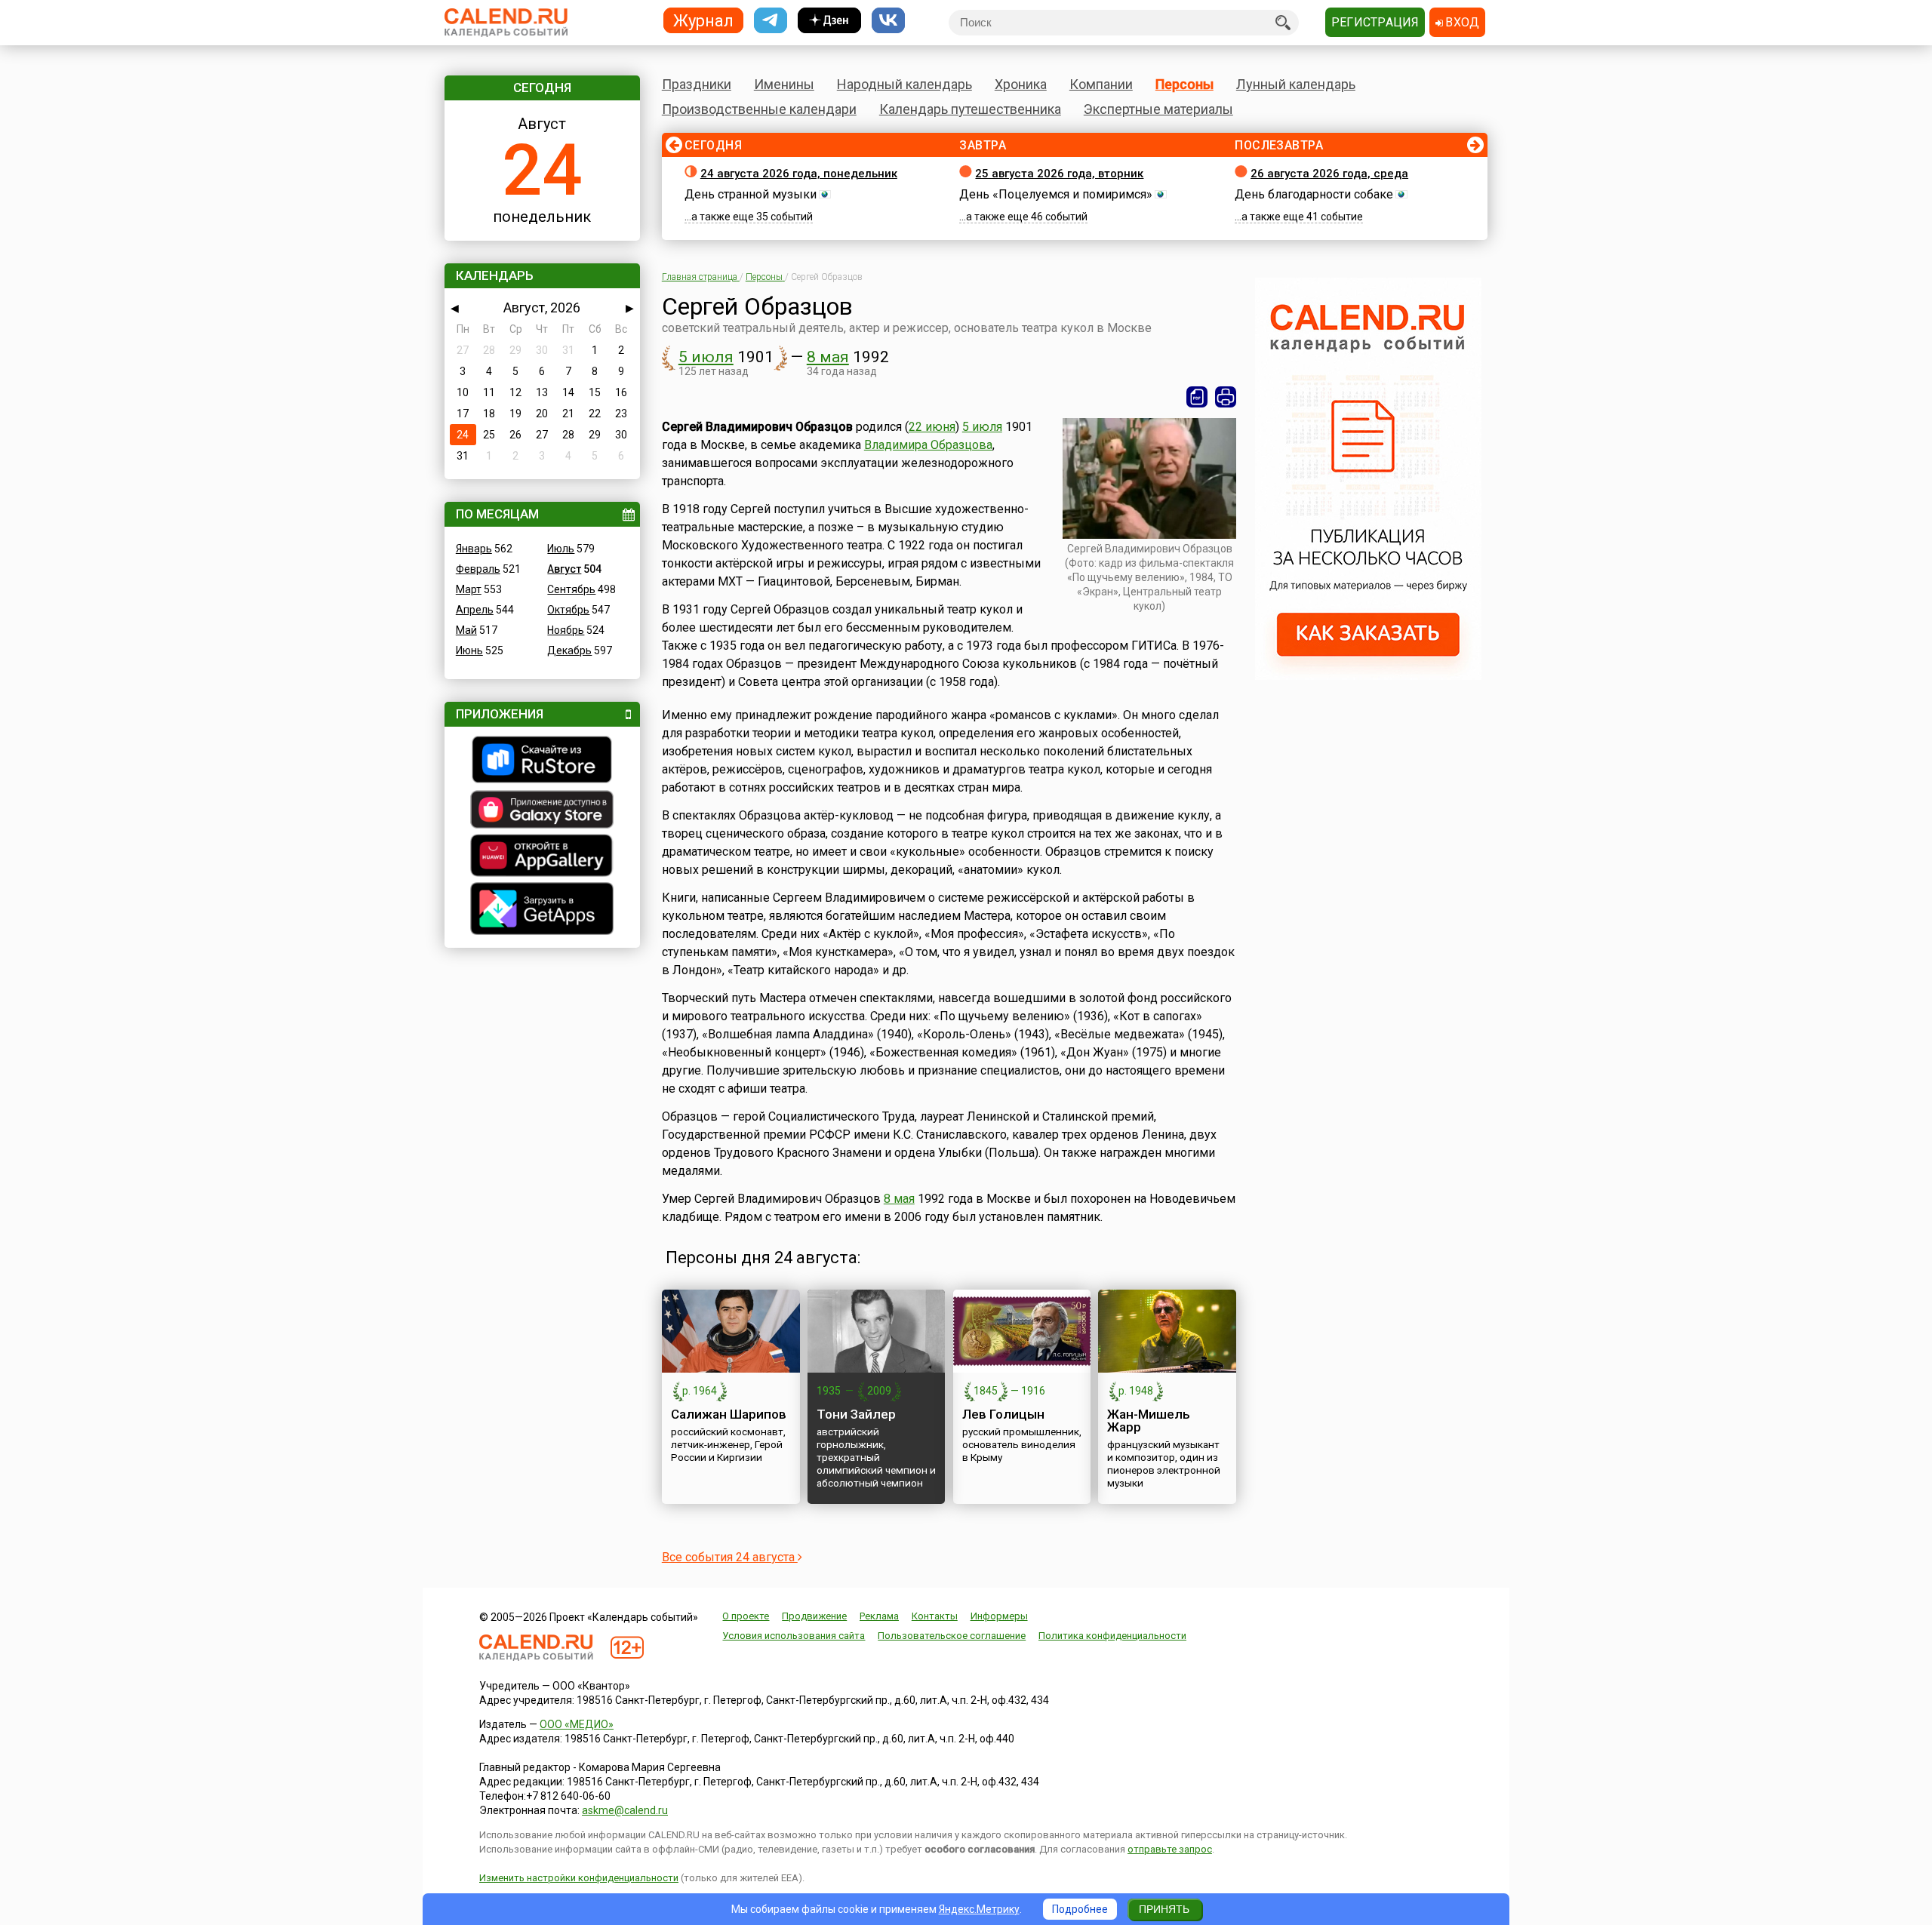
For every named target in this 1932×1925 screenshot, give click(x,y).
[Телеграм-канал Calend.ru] (771, 21)
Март (469, 589)
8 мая (828, 357)
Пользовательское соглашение (952, 1636)
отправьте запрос (1170, 1849)
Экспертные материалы (1158, 109)
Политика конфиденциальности (1112, 1636)
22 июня (932, 427)
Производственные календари (759, 109)
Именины (784, 84)
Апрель (475, 610)
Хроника (1021, 84)
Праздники (697, 84)
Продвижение (814, 1616)
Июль (561, 549)
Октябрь (568, 610)
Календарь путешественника (970, 109)
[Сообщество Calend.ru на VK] (888, 21)
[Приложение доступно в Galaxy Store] (542, 811)
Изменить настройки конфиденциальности (579, 1878)
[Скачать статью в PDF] (1197, 397)
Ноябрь (566, 630)
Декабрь (569, 650)
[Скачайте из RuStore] (542, 761)
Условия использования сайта (794, 1636)
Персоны (1184, 84)
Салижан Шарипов (729, 1414)
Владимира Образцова (928, 445)
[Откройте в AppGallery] (542, 857)
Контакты (935, 1616)
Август (564, 569)
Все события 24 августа (730, 1557)
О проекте (746, 1616)
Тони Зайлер (856, 1414)
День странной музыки (751, 194)
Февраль (478, 569)
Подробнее (1080, 1909)
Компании (1101, 84)
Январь (474, 549)
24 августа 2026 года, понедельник (799, 174)
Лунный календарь (1296, 84)
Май (466, 630)
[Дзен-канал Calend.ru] (829, 21)
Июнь (469, 650)
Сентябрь (571, 589)
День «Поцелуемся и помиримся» (1056, 194)
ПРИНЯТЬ (1164, 1909)
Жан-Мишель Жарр (1149, 1421)
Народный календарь (904, 84)
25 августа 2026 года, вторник (1059, 174)
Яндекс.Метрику (979, 1909)
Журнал (703, 20)
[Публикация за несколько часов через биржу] (1368, 676)
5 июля (706, 357)
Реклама (879, 1616)
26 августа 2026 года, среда (1329, 174)
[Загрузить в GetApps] (542, 910)
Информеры (999, 1616)
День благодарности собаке (1314, 194)
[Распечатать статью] (1226, 397)
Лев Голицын (1003, 1414)
